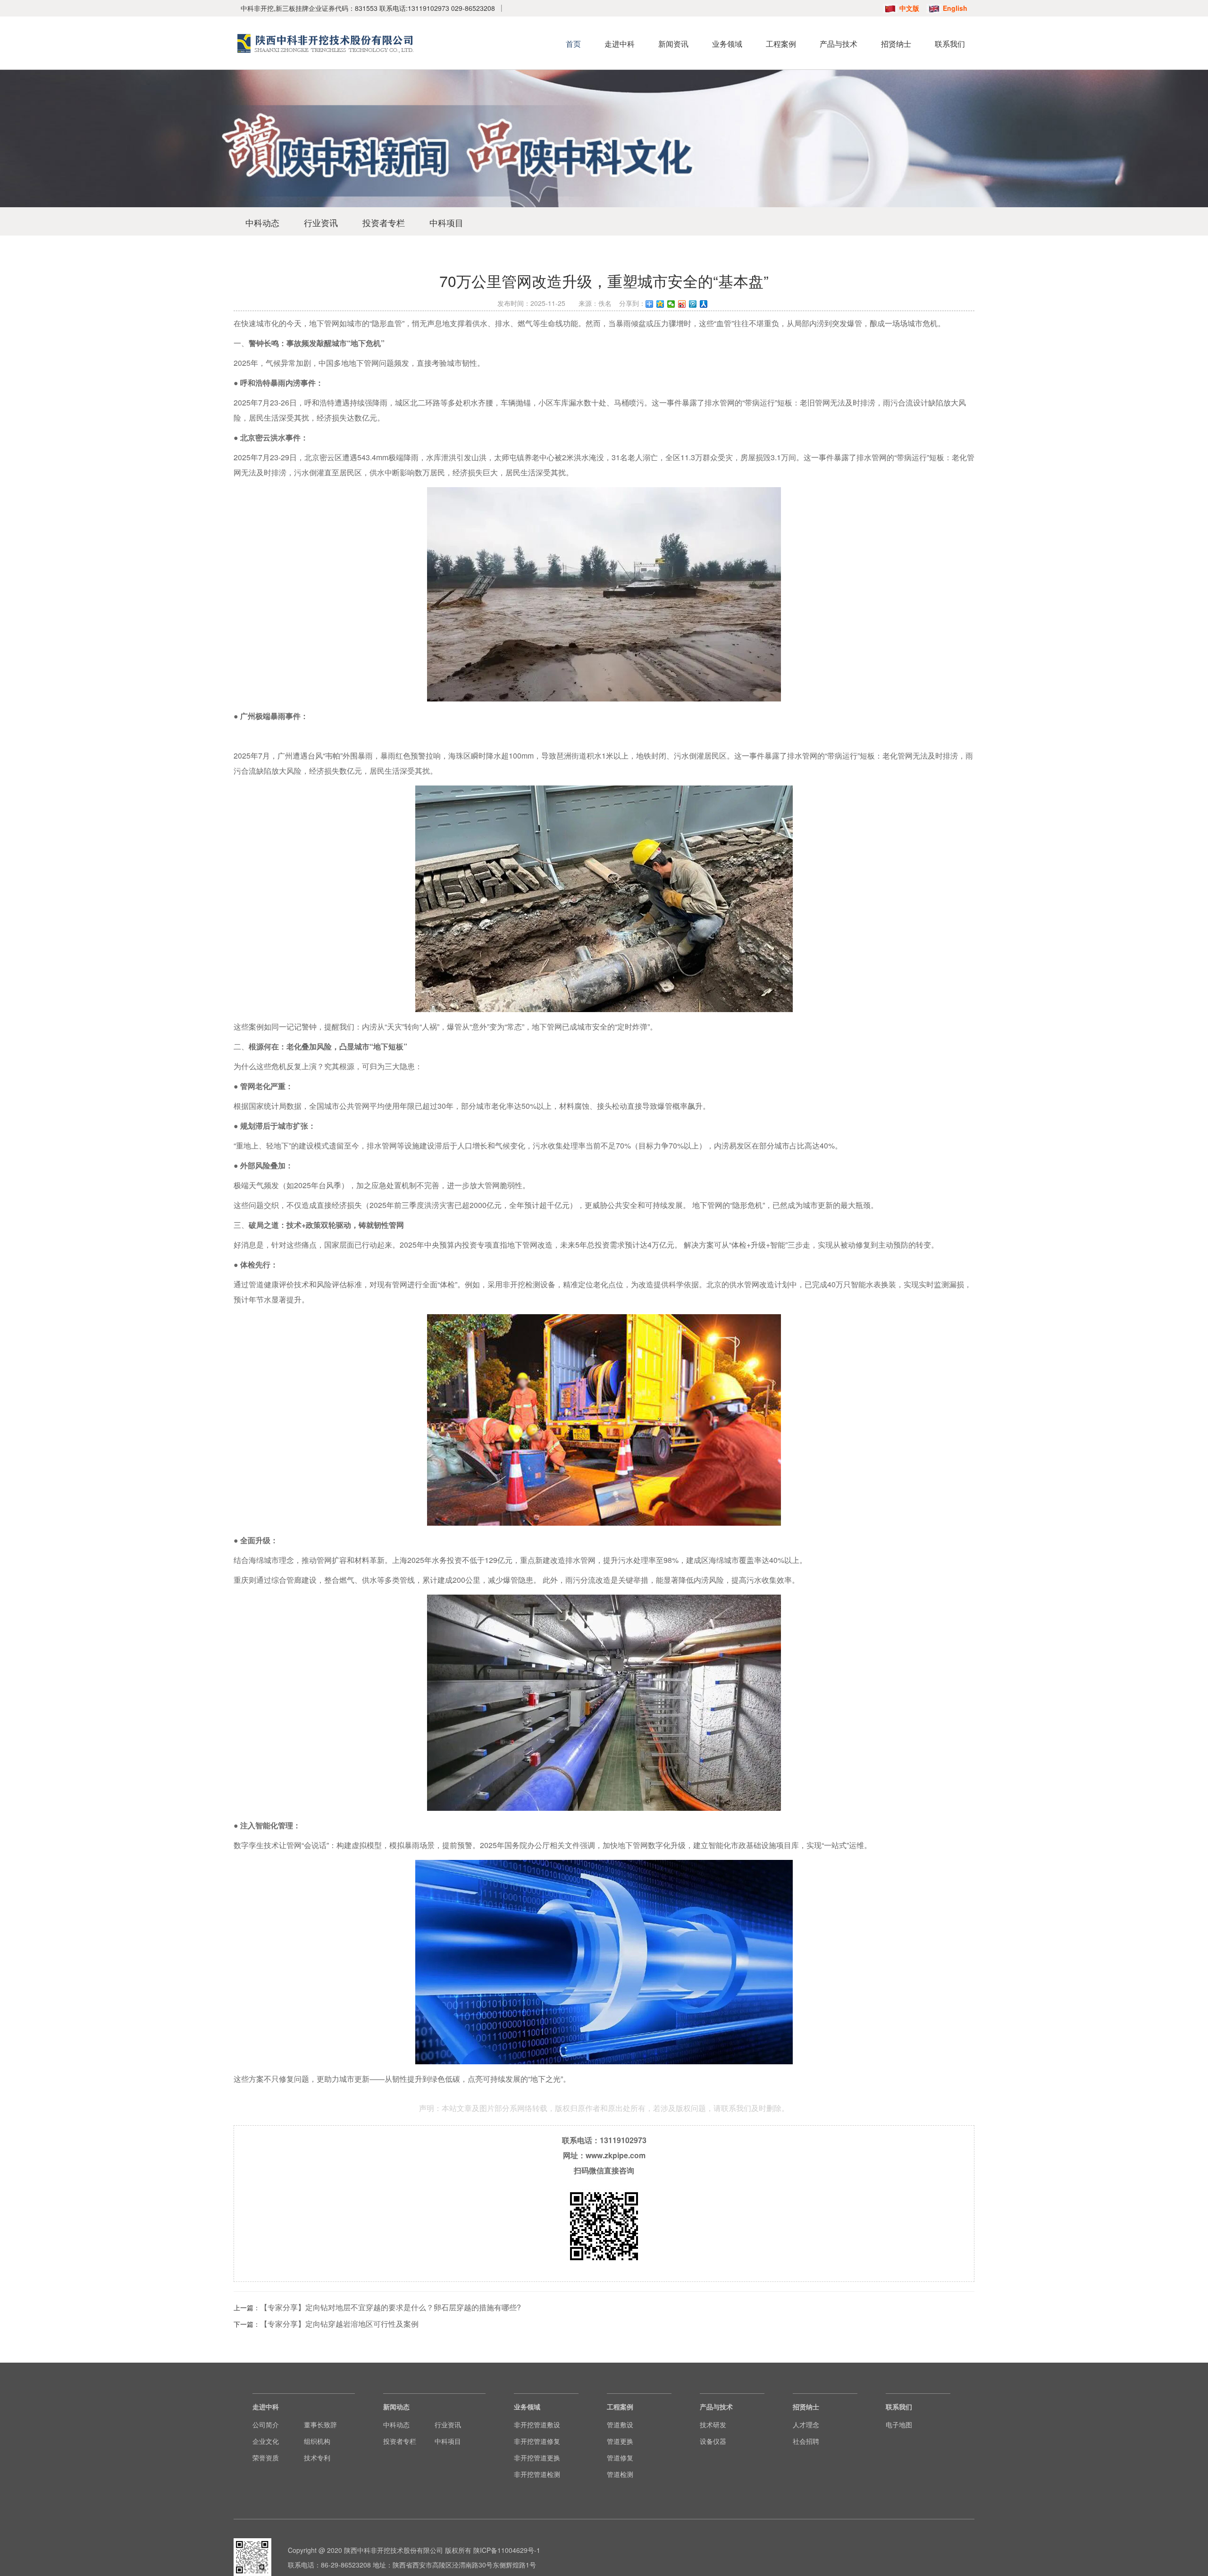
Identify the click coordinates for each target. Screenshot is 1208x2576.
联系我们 (950, 44)
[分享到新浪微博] (682, 304)
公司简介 (266, 2424)
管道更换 (620, 2441)
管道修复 (620, 2458)
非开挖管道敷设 (537, 2424)
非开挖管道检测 (537, 2474)
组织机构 (317, 2441)
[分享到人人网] (704, 304)
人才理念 (806, 2424)
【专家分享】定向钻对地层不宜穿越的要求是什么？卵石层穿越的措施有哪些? (390, 2307)
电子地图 (899, 2424)
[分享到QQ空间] (660, 304)
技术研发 (713, 2424)
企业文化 (266, 2441)
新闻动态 (396, 2407)
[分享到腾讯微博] (693, 304)
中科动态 (262, 222)
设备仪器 (713, 2441)
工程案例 (781, 44)
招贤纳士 (896, 44)
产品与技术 (839, 44)
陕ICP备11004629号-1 (507, 2550)
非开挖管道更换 (537, 2458)
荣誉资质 (266, 2458)
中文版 (909, 8)
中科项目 (446, 222)
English (955, 8)
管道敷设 (620, 2424)
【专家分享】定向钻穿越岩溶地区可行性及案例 (339, 2324)
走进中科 (620, 44)
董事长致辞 (320, 2424)
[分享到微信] (671, 304)
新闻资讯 (673, 44)
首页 (573, 44)
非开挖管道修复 (537, 2441)
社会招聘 (806, 2441)
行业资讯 (321, 222)
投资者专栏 (384, 222)
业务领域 (727, 44)
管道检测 (620, 2474)
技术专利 (317, 2458)
